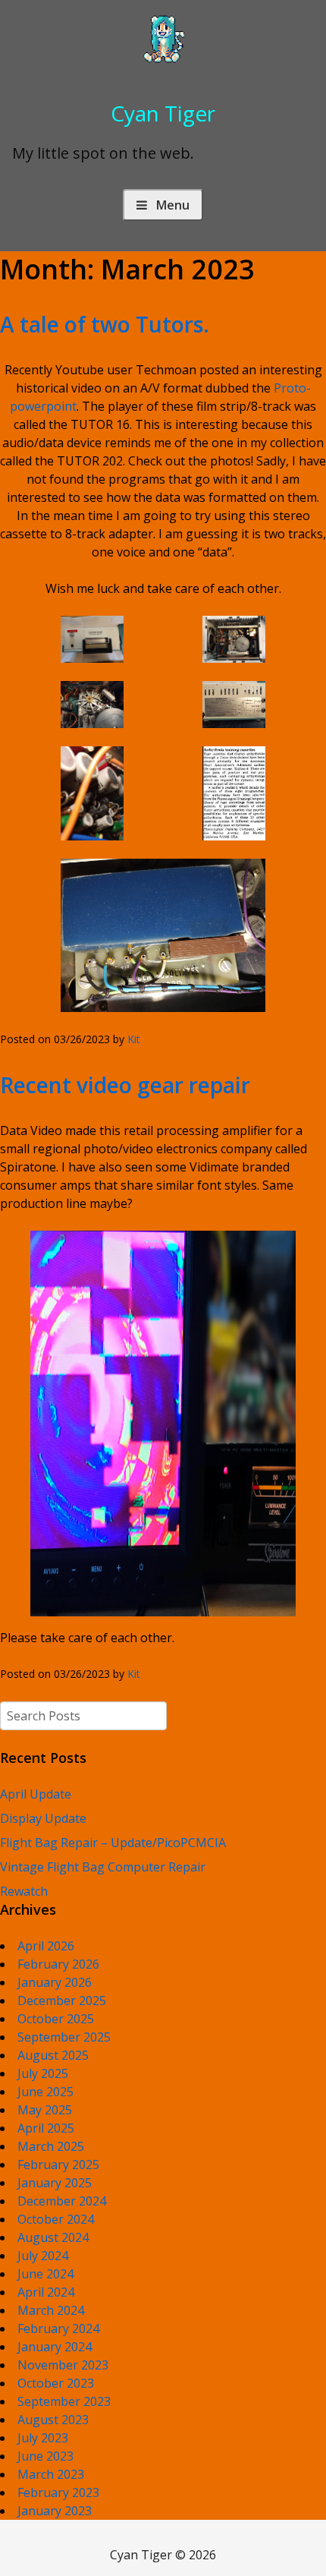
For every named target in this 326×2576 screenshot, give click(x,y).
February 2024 (58, 2328)
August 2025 (53, 2055)
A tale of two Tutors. (105, 324)
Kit (134, 1039)
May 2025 (45, 2110)
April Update (36, 1794)
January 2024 (55, 2347)
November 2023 (63, 2365)
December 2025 (62, 2001)
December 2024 (62, 2201)
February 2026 (58, 1964)
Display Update (43, 1818)
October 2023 (56, 2383)
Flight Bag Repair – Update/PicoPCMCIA (113, 1843)
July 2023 (43, 2438)
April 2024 (46, 2292)
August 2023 (53, 2420)
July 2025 (43, 2073)
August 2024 (53, 2237)
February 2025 (58, 2165)
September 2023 (64, 2401)
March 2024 (51, 2310)
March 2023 (51, 2474)
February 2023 (58, 2492)
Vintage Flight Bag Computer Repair (103, 1867)
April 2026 (46, 1946)
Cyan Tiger (163, 113)
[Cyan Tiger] (163, 61)
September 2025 (64, 2037)
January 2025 (55, 2183)
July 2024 (43, 2256)
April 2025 (46, 2128)
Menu (173, 205)
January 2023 (55, 2511)
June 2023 (45, 2456)
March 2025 (51, 2146)
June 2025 (45, 2092)
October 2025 (56, 2019)
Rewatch (24, 1891)
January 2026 (55, 1982)
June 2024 (45, 2274)
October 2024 (56, 2219)
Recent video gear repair (125, 1085)
